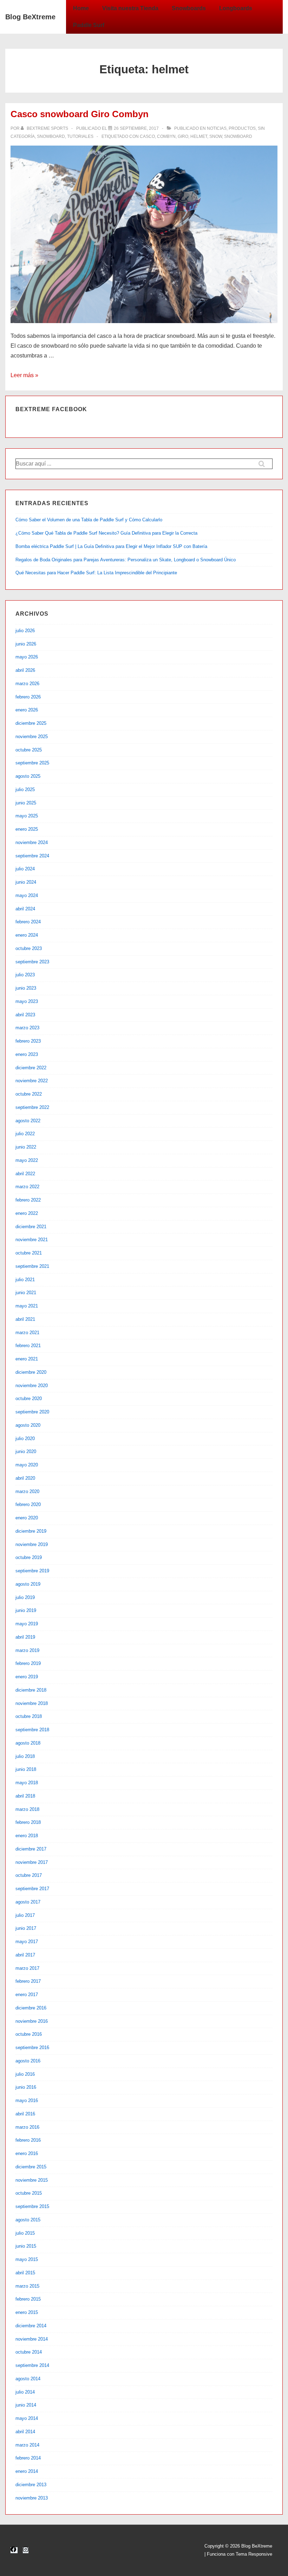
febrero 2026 (28, 697)
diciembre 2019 (31, 1531)
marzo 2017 (27, 1968)
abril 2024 (25, 909)
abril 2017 (25, 1955)
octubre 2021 (29, 1253)
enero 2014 (27, 2471)
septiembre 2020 (32, 1412)
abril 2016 (25, 2114)
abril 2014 (25, 2432)
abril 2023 (25, 1015)
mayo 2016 (27, 2100)
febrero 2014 (28, 2458)
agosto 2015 (28, 2220)
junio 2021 (26, 1293)
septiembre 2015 (32, 2206)
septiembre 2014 (32, 2365)
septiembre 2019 (32, 1571)
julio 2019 (25, 1597)
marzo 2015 (27, 2286)
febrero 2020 (28, 1504)
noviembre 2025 (32, 737)
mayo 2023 (27, 1001)
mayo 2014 (27, 2418)
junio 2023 (26, 988)
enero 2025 (27, 829)
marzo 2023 (27, 1028)
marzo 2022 (27, 1187)
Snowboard (51, 136)
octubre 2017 (29, 1875)
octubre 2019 (29, 1557)
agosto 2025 (28, 776)
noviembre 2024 (32, 842)
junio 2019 (26, 1610)
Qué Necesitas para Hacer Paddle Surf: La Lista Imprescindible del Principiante (96, 573)
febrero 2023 (28, 1041)
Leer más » (24, 375)
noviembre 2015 (32, 2180)
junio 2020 (26, 1451)
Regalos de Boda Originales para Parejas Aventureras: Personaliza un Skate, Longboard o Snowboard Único (126, 560)
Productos (242, 128)
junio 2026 (26, 644)
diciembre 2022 (31, 1068)
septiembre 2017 (32, 1889)
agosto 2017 (28, 1902)
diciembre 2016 (31, 2008)
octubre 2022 (29, 1094)
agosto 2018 (28, 1743)
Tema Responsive (254, 2554)
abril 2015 (25, 2273)
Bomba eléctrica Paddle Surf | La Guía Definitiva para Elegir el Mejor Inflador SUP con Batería (111, 546)
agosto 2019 (28, 1584)
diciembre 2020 (31, 1372)
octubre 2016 (29, 2034)
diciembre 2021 (31, 1227)
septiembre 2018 (32, 1730)
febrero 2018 (28, 1822)
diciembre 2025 (31, 723)
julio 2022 (25, 1134)
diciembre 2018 (31, 1690)
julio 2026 (25, 631)
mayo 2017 (27, 1942)
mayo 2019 (27, 1624)
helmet (199, 136)
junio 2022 (26, 1147)
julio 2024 (25, 869)
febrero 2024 (28, 922)
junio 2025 (26, 803)
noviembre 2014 (32, 2339)
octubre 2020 (29, 1399)
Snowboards (189, 8)
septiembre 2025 (32, 763)
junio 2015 (26, 2246)
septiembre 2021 (32, 1266)
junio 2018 (26, 1769)
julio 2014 (25, 2392)
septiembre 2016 (32, 2048)
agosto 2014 (28, 2379)
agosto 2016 (28, 2061)
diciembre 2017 (31, 1849)
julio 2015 (25, 2233)
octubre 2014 (29, 2352)
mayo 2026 (27, 657)
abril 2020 (25, 1478)
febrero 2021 (28, 1346)
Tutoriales (80, 136)
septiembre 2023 (32, 962)
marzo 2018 (27, 1809)
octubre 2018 (29, 1716)
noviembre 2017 (32, 1862)
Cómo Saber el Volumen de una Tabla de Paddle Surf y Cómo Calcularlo (89, 520)
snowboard (238, 136)
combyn (166, 136)
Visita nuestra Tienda (130, 8)
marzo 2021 (27, 1333)
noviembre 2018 (32, 1703)
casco (147, 136)
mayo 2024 (27, 895)
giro (183, 136)
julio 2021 (25, 1280)
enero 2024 (27, 935)
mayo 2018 (27, 1783)
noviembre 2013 (32, 2498)
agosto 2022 (28, 1121)
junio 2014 (26, 2405)
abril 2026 (25, 670)
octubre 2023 (29, 948)
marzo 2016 (27, 2127)
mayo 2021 (27, 1306)
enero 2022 (27, 1213)
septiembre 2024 (32, 856)
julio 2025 (25, 789)
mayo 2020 (27, 1465)
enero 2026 (27, 710)
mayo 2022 (27, 1160)
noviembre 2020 (32, 1386)
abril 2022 (25, 1174)
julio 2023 (25, 975)
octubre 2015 (29, 2193)
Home (81, 8)
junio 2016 (26, 2087)
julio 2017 (25, 1915)
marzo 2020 (27, 1491)
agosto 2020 (28, 1425)
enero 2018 (27, 1836)
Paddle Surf (89, 25)
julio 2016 (25, 2074)
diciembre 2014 (31, 2326)
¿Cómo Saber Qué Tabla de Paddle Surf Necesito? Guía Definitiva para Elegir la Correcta (106, 533)
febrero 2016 (28, 2140)
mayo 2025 (27, 816)
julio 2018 (25, 1756)
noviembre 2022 (32, 1081)
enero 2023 (27, 1054)
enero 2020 (27, 1518)
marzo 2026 (27, 684)
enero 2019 (27, 1677)
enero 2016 (27, 2153)
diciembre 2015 (31, 2167)
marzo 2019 (27, 1650)
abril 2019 (25, 1637)
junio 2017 (26, 1928)
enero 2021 (27, 1359)
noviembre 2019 (32, 1544)
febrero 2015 (28, 2299)
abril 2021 (25, 1319)
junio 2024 (26, 882)
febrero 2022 (28, 1200)
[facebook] (14, 2550)
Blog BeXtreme (30, 17)
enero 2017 (27, 1995)
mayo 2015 (27, 2259)
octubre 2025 (29, 750)
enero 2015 (27, 2312)
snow (216, 136)
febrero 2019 (28, 1663)
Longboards (236, 8)
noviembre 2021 (32, 1240)
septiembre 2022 (32, 1107)
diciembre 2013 (31, 2485)
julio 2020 (25, 1438)
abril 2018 (25, 1796)
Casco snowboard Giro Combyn (80, 114)
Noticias (217, 128)
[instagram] (26, 2550)
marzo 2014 (27, 2445)
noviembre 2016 (32, 2021)
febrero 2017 (28, 1981)
